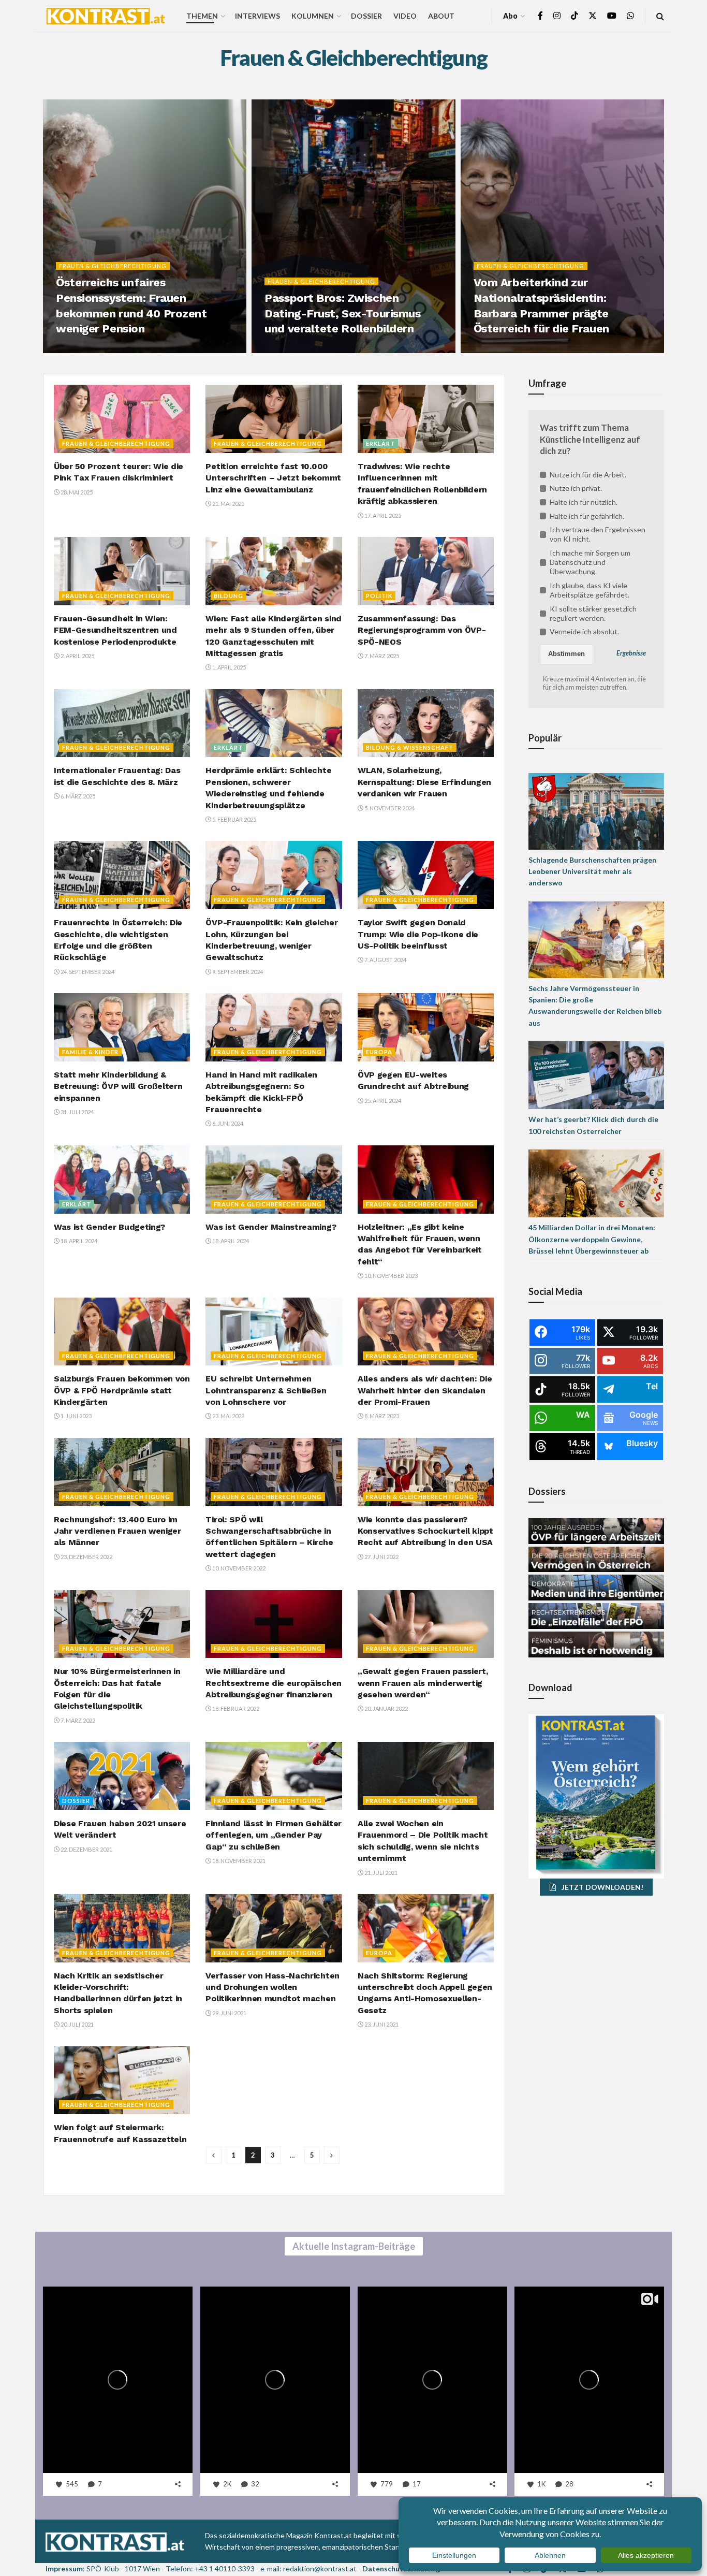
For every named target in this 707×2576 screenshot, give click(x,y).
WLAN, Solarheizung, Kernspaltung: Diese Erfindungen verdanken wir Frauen (424, 782)
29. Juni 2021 (229, 2013)
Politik (379, 596)
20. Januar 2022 (386, 1708)
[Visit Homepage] (106, 16)
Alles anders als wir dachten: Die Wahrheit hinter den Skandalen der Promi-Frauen (425, 1390)
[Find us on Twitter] (593, 16)
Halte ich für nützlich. (584, 502)
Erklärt (380, 443)
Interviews (257, 16)
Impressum (64, 2568)
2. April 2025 (77, 656)
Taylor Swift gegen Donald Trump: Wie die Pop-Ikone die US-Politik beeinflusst (418, 934)
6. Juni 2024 (227, 1123)
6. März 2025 (77, 796)
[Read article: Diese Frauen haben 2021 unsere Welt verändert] (122, 1776)
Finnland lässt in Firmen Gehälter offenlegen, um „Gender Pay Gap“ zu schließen (273, 1835)
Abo (510, 16)
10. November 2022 (238, 1568)
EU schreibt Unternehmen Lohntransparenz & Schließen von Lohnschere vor (266, 1390)
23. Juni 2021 (381, 2024)
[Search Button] (660, 16)
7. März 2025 (381, 656)
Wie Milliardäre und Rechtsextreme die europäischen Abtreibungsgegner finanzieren (273, 1683)
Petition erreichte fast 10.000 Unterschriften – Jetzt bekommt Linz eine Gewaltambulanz (273, 478)
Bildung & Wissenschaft (410, 747)
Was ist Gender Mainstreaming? (271, 1227)
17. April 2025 (382, 515)
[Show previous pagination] (214, 2155)
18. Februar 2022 (235, 1708)
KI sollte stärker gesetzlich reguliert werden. (593, 613)
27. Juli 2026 (287, 350)
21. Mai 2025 (228, 504)
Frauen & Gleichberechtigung (113, 266)
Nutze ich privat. (576, 488)
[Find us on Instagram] (557, 16)
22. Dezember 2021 (86, 1849)
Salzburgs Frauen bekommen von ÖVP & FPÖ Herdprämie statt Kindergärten (122, 1390)
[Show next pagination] (332, 2155)
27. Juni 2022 (381, 1557)
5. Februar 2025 (234, 819)
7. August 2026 (83, 350)
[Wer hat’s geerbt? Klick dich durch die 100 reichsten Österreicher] (596, 1074)
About (441, 16)
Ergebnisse (631, 653)
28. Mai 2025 (76, 492)
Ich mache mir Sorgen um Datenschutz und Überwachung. (590, 562)
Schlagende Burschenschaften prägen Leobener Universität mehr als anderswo (592, 871)
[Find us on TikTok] (575, 16)
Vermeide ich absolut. (584, 631)
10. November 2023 (391, 1276)
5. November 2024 (389, 808)
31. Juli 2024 (77, 1112)
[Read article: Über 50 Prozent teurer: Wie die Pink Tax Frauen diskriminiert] (122, 419)
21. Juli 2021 (380, 1873)
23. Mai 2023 (228, 1416)
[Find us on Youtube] (612, 16)
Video (405, 16)
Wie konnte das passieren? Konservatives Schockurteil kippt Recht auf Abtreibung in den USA (425, 1531)
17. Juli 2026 (496, 350)
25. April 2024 (382, 1101)
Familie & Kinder (90, 1052)
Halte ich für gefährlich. (587, 516)
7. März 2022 (77, 1720)
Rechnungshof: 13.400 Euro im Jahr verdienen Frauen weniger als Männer (117, 1531)
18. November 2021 (238, 1861)
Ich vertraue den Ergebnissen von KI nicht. (598, 534)
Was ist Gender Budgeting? (109, 1227)
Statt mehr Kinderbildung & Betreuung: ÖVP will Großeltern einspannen (118, 1086)
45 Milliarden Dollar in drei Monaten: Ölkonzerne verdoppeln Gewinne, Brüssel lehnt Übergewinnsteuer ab (592, 1239)
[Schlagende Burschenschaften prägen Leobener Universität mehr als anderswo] (596, 810)
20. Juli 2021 (77, 2024)
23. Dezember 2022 (86, 1557)
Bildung (229, 596)
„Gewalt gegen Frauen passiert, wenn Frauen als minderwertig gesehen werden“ (423, 1683)
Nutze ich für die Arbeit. (588, 475)
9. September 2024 (237, 972)
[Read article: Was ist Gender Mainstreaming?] (274, 1180)
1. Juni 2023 (76, 1416)
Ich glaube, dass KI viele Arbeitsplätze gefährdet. (590, 590)
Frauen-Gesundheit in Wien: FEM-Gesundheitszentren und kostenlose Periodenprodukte (115, 630)
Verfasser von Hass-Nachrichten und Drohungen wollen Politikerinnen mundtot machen (272, 1987)
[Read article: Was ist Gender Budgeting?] (122, 1180)
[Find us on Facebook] (540, 16)
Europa (379, 1052)
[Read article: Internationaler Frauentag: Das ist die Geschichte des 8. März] (122, 723)
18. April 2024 (78, 1241)
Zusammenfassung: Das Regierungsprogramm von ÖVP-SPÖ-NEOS (422, 630)
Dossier (366, 16)
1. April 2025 (229, 667)
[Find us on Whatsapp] (630, 16)
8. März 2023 (381, 1416)
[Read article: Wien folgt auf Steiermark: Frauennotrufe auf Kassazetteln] (122, 2080)
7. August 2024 (385, 960)
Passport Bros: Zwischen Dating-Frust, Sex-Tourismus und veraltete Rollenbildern (342, 313)
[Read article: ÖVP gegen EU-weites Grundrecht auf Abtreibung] (426, 1027)
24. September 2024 (87, 972)
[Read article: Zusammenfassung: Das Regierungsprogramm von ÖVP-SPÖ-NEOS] (426, 571)
